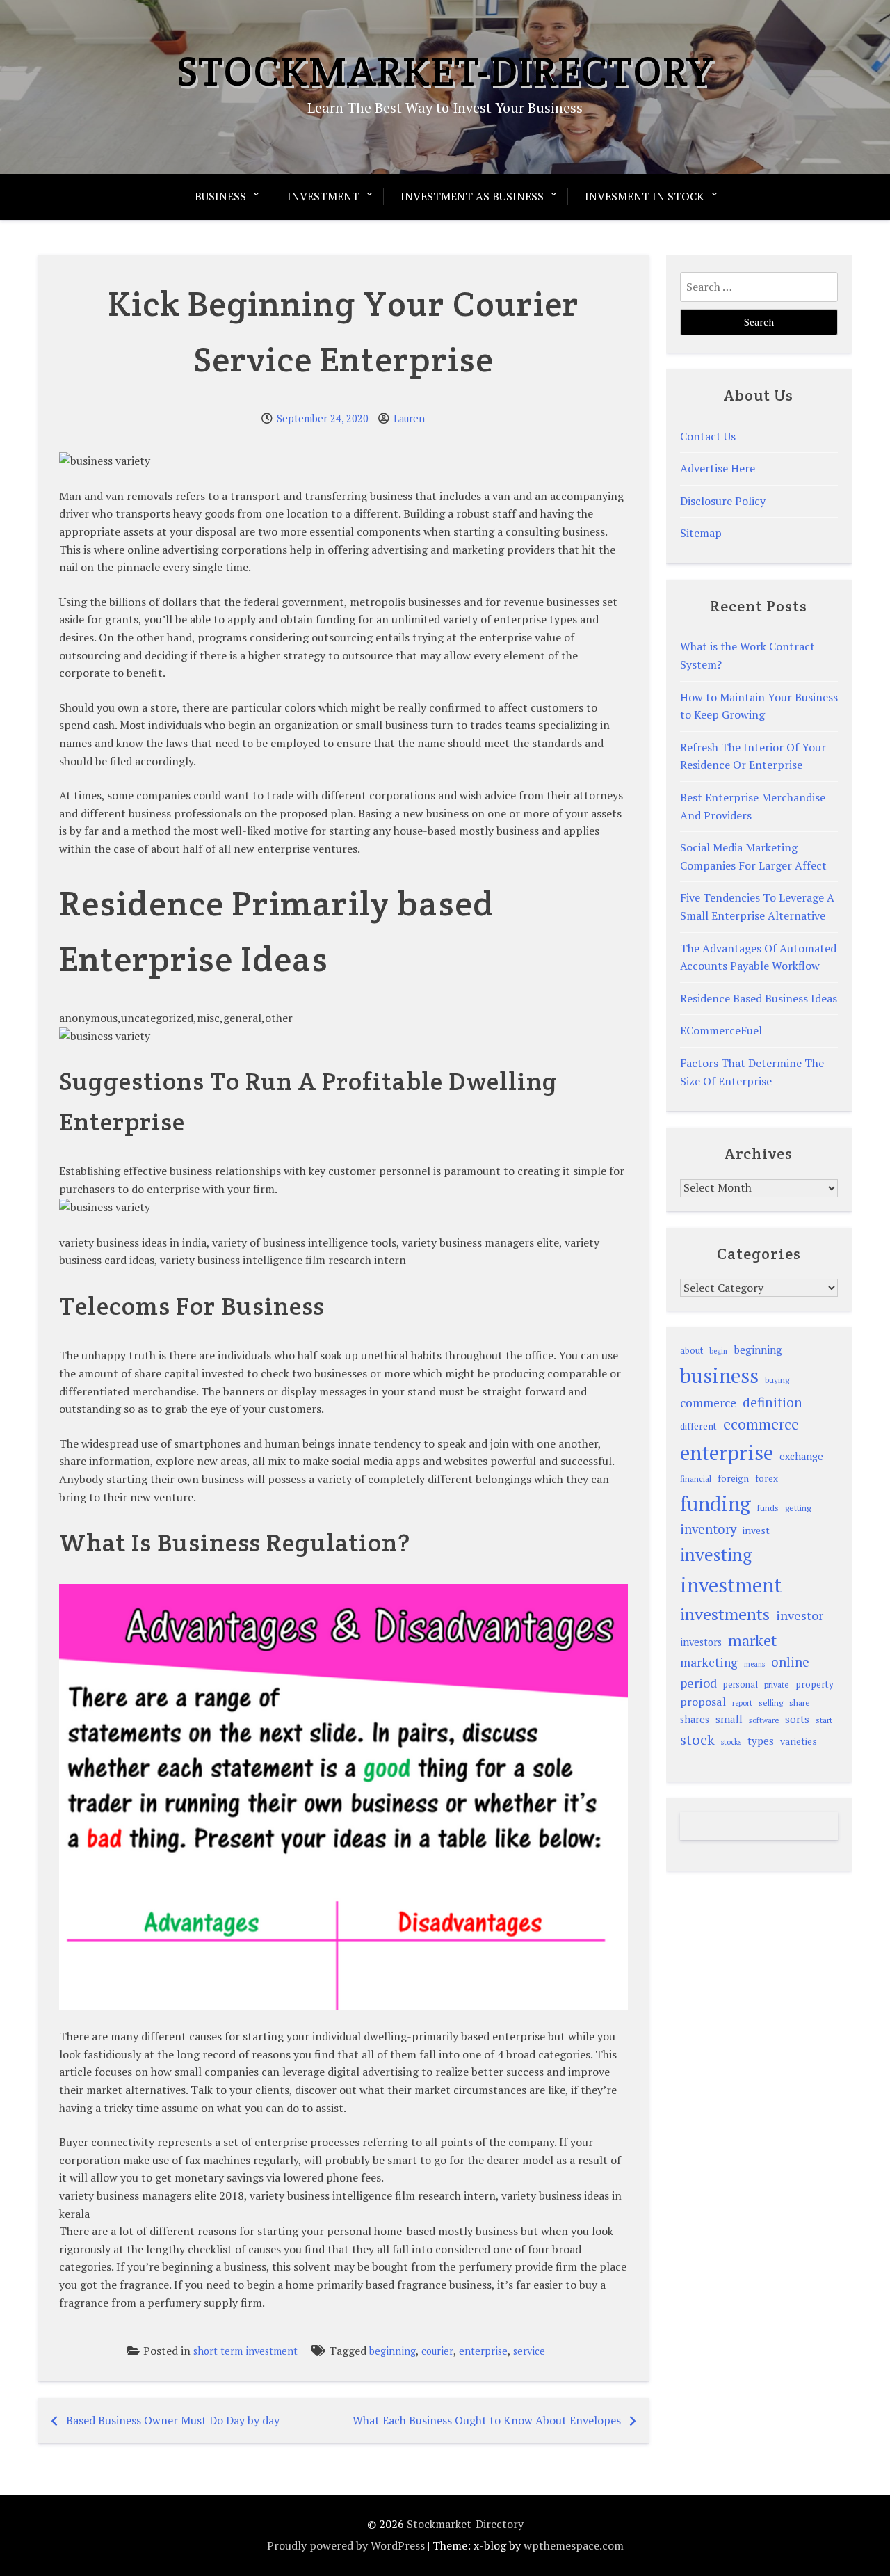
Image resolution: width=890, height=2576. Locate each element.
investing (716, 1554)
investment (731, 1585)
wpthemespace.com (574, 2545)
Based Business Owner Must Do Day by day (173, 2420)
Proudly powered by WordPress (346, 2545)
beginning (393, 2351)
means (754, 1664)
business (719, 1375)
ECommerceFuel (721, 1030)
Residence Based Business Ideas (759, 998)
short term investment (245, 2351)
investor (800, 1615)
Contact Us (708, 436)
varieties (799, 1741)
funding (715, 1503)
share (800, 1703)
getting (798, 1508)
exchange (801, 1456)
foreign (733, 1478)
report (742, 1703)
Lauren (409, 418)
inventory (708, 1529)
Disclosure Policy (723, 501)
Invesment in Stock (645, 196)
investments (725, 1614)
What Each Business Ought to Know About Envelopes (487, 2420)
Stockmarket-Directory (445, 71)
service (529, 2351)
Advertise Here (718, 468)
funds (768, 1508)
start (824, 1720)
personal (741, 1685)
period (698, 1683)
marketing (709, 1662)
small (729, 1719)
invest (756, 1530)
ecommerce (761, 1424)
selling (771, 1703)
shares (695, 1719)
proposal (703, 1702)
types (761, 1741)
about (691, 1351)
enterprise (483, 2351)
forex (767, 1478)
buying (777, 1380)
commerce (708, 1403)
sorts (797, 1719)
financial (696, 1479)
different (698, 1426)
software (764, 1720)
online (790, 1662)
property (815, 1684)
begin (718, 1351)
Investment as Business (472, 196)
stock (697, 1739)
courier (437, 2351)
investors (701, 1642)
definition (772, 1402)
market (752, 1640)
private (777, 1685)
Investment (323, 196)
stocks (731, 1742)
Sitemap (701, 533)
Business (220, 196)
